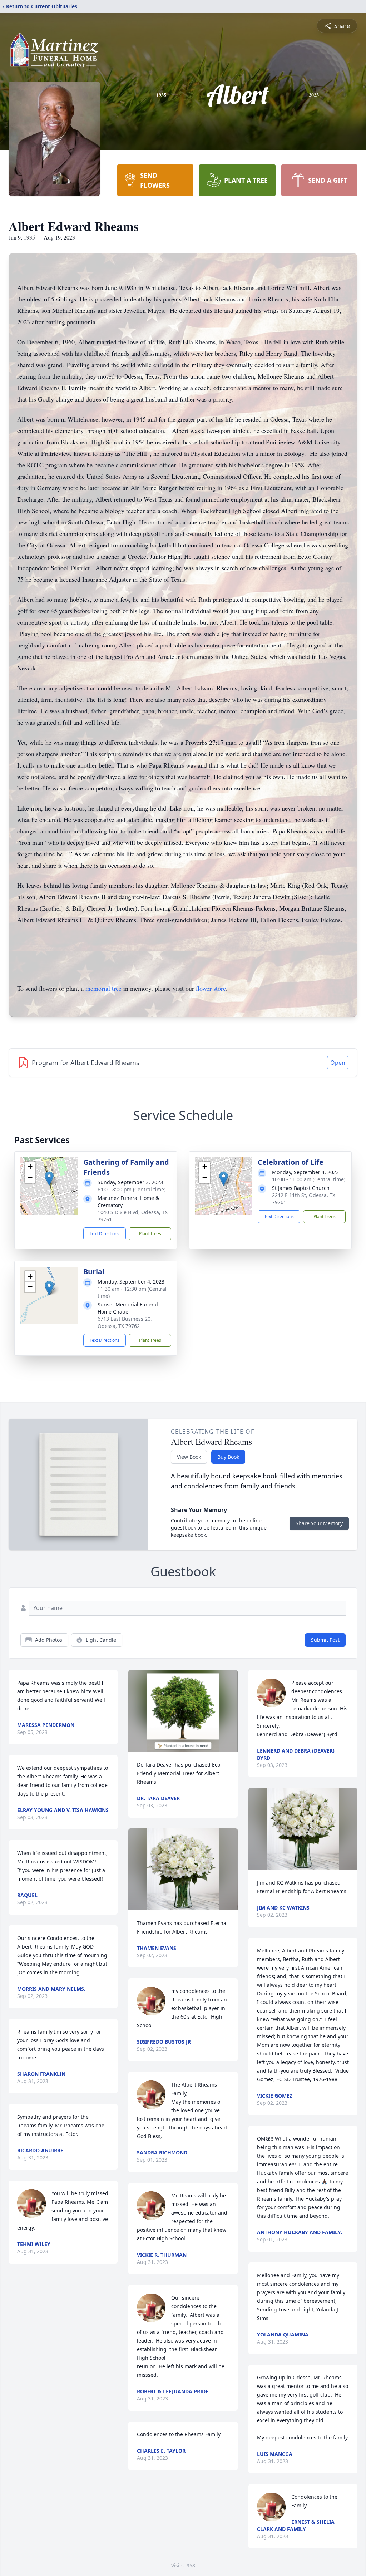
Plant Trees (150, 1234)
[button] (49, 1179)
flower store (211, 988)
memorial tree (103, 988)
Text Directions (105, 1234)
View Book (189, 1457)
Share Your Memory (319, 1523)
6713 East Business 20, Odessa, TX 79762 (125, 1322)
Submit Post (325, 1640)
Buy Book (228, 1457)
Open (338, 1063)
